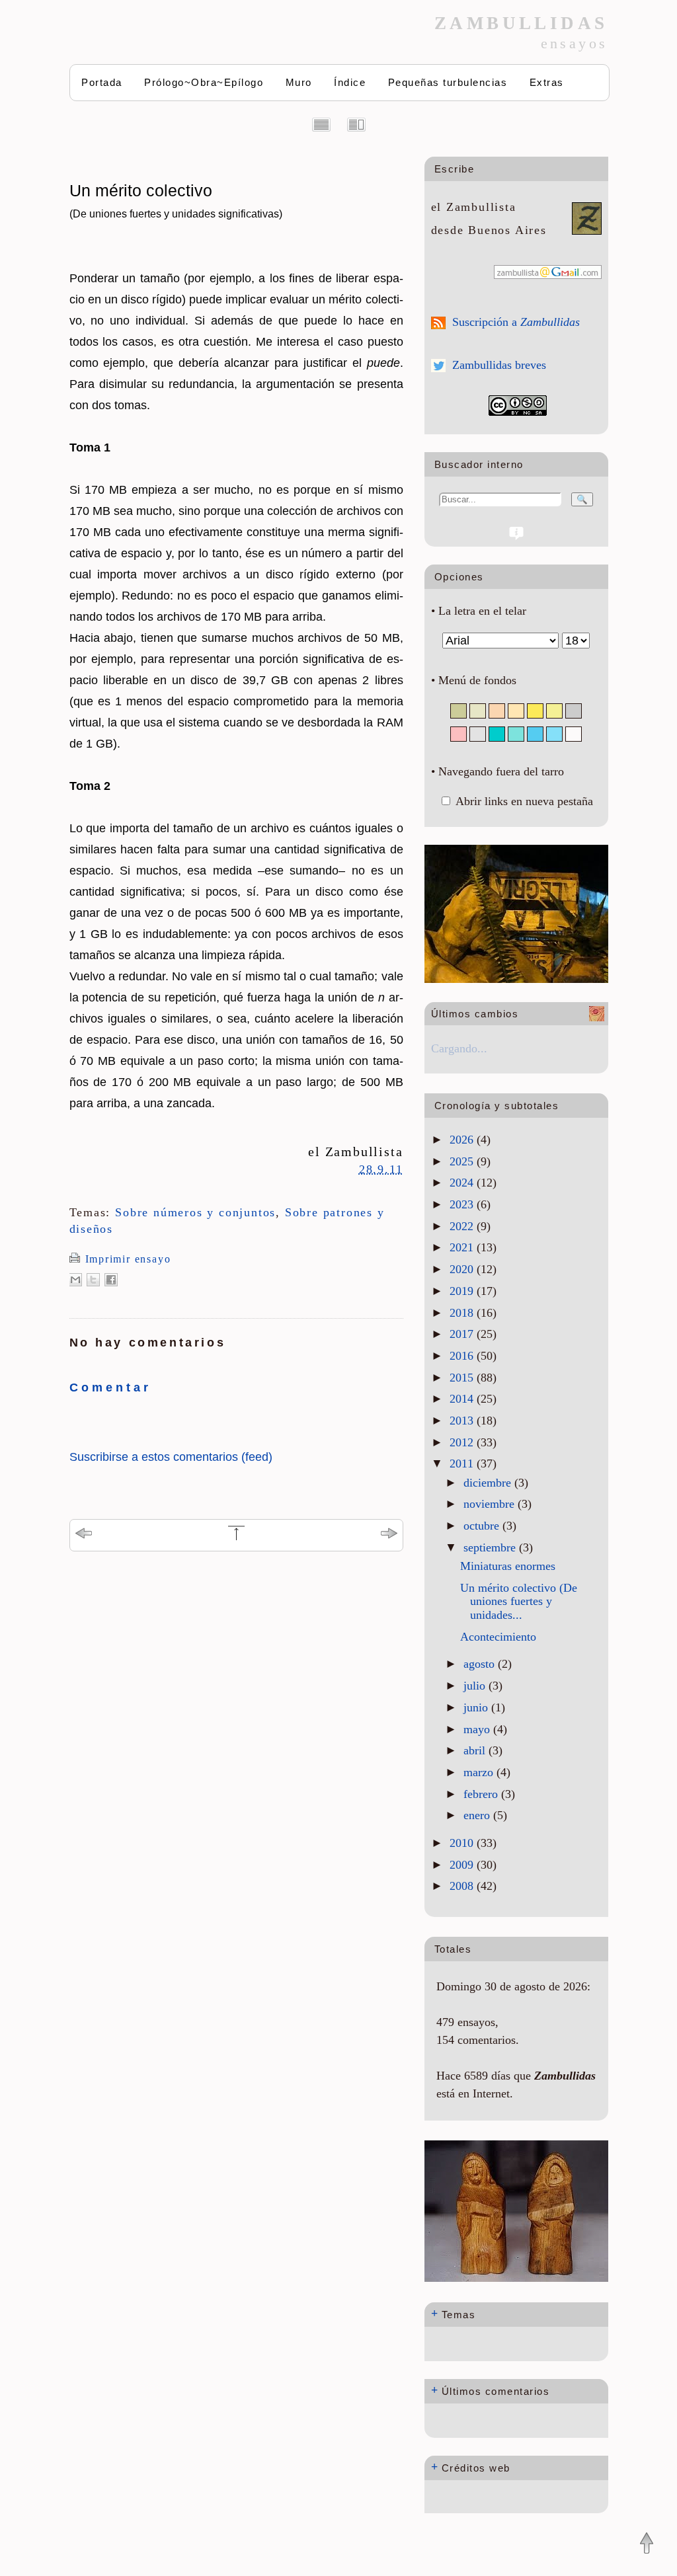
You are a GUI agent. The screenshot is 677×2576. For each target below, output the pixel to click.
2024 (463, 1183)
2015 (463, 1378)
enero (478, 1815)
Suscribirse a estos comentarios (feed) (171, 1457)
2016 (463, 1356)
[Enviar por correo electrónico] (75, 1280)
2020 (463, 1269)
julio (476, 1686)
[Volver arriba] (647, 2544)
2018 (463, 1313)
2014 (463, 1399)
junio (477, 1707)
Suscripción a (516, 322)
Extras (547, 82)
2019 (463, 1291)
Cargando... (459, 1048)
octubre (483, 1526)
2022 (463, 1226)
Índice (350, 82)
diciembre (489, 1483)
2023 (463, 1204)
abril (476, 1750)
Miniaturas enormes (508, 1566)
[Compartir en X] (93, 1280)
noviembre (491, 1504)
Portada (102, 82)
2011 (463, 1464)
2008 (463, 1886)
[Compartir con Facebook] (111, 1280)
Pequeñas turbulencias (448, 82)
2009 (463, 1865)
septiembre (491, 1547)
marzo (480, 1772)
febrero (482, 1794)
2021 (463, 1247)
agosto (481, 1664)
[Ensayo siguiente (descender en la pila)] (389, 1535)
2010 (463, 1843)
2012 (463, 1442)
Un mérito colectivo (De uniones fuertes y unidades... (519, 1601)
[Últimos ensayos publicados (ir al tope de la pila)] (236, 1538)
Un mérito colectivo (176, 200)
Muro (299, 82)
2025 (463, 1161)
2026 (463, 1140)
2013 (463, 1421)
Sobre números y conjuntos (195, 1212)
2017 (463, 1334)
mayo (478, 1729)
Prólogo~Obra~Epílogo (204, 82)
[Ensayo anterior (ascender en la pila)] (84, 1535)
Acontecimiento (498, 1637)
